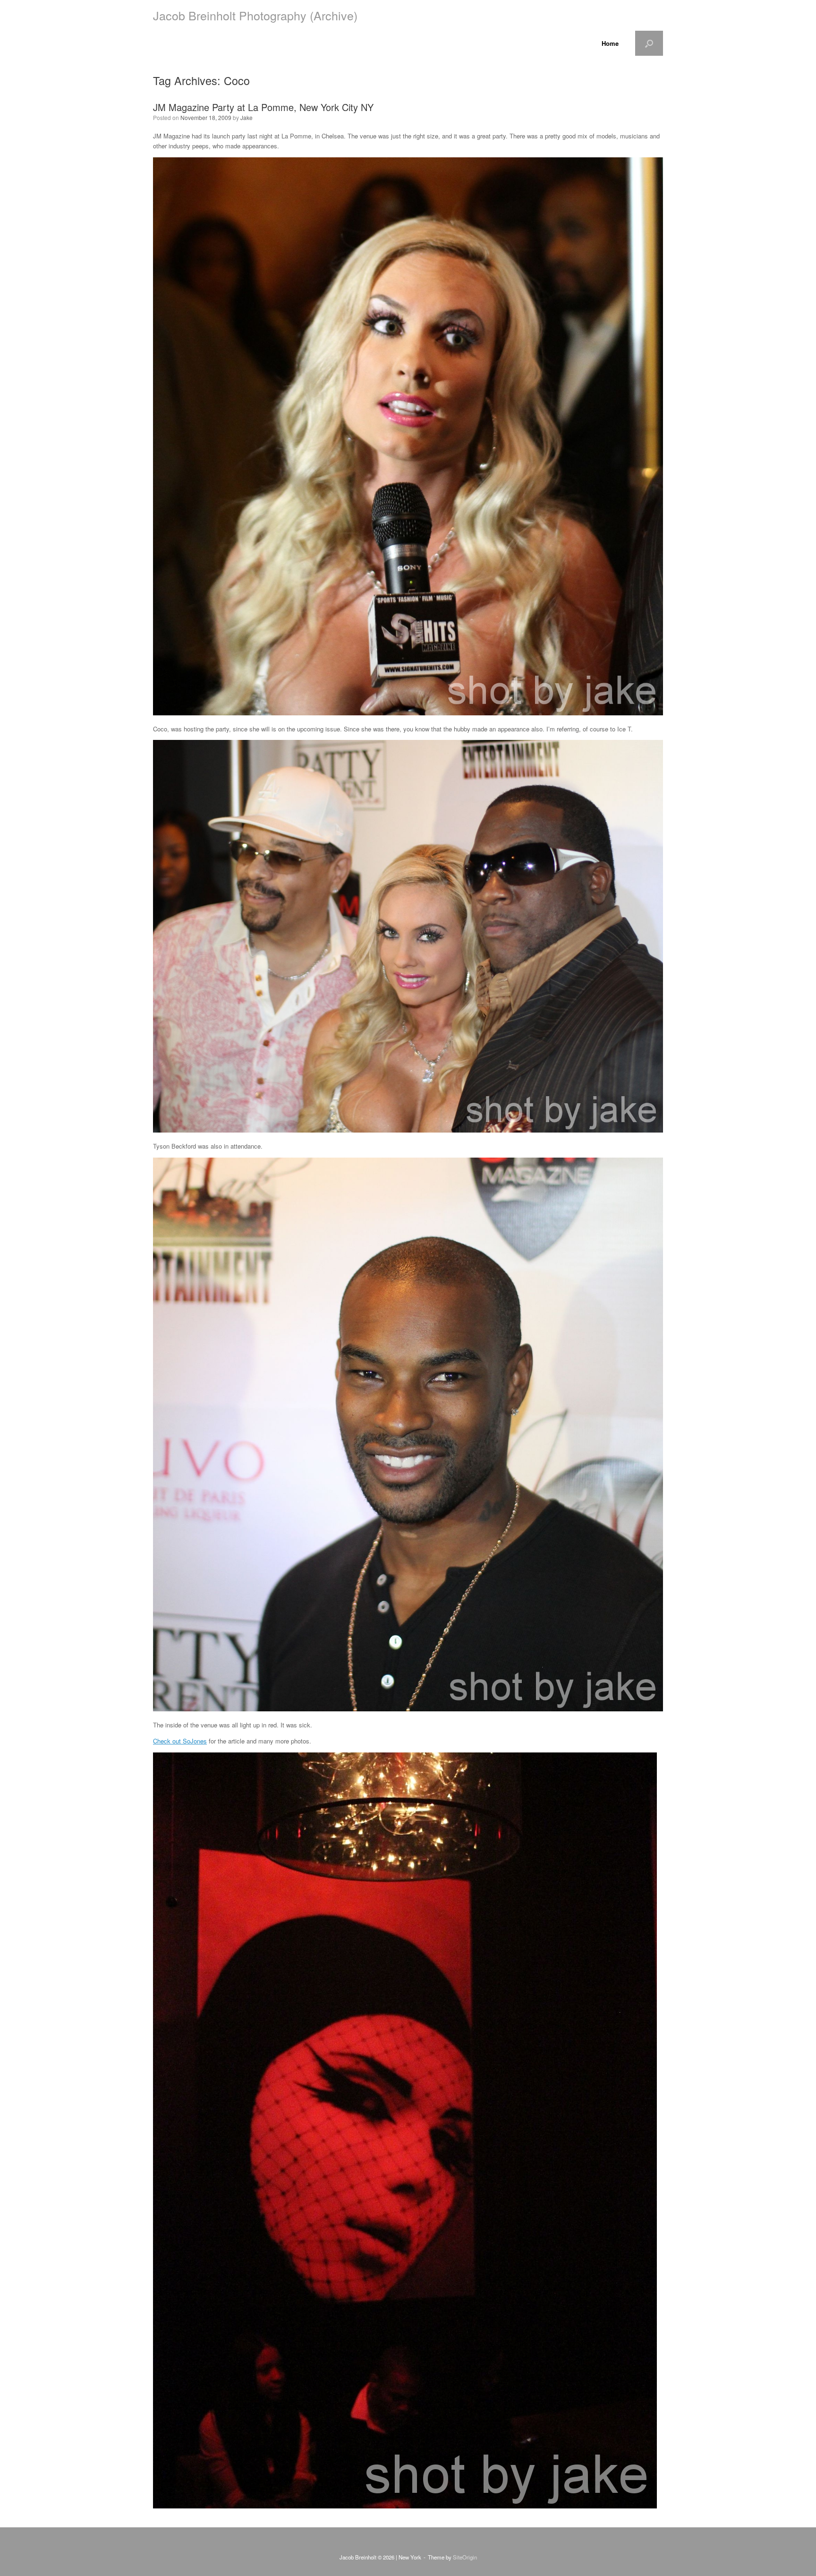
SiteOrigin (465, 2557)
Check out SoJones (180, 1741)
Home (610, 43)
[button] (649, 43)
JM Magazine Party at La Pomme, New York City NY (263, 107)
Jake (246, 117)
